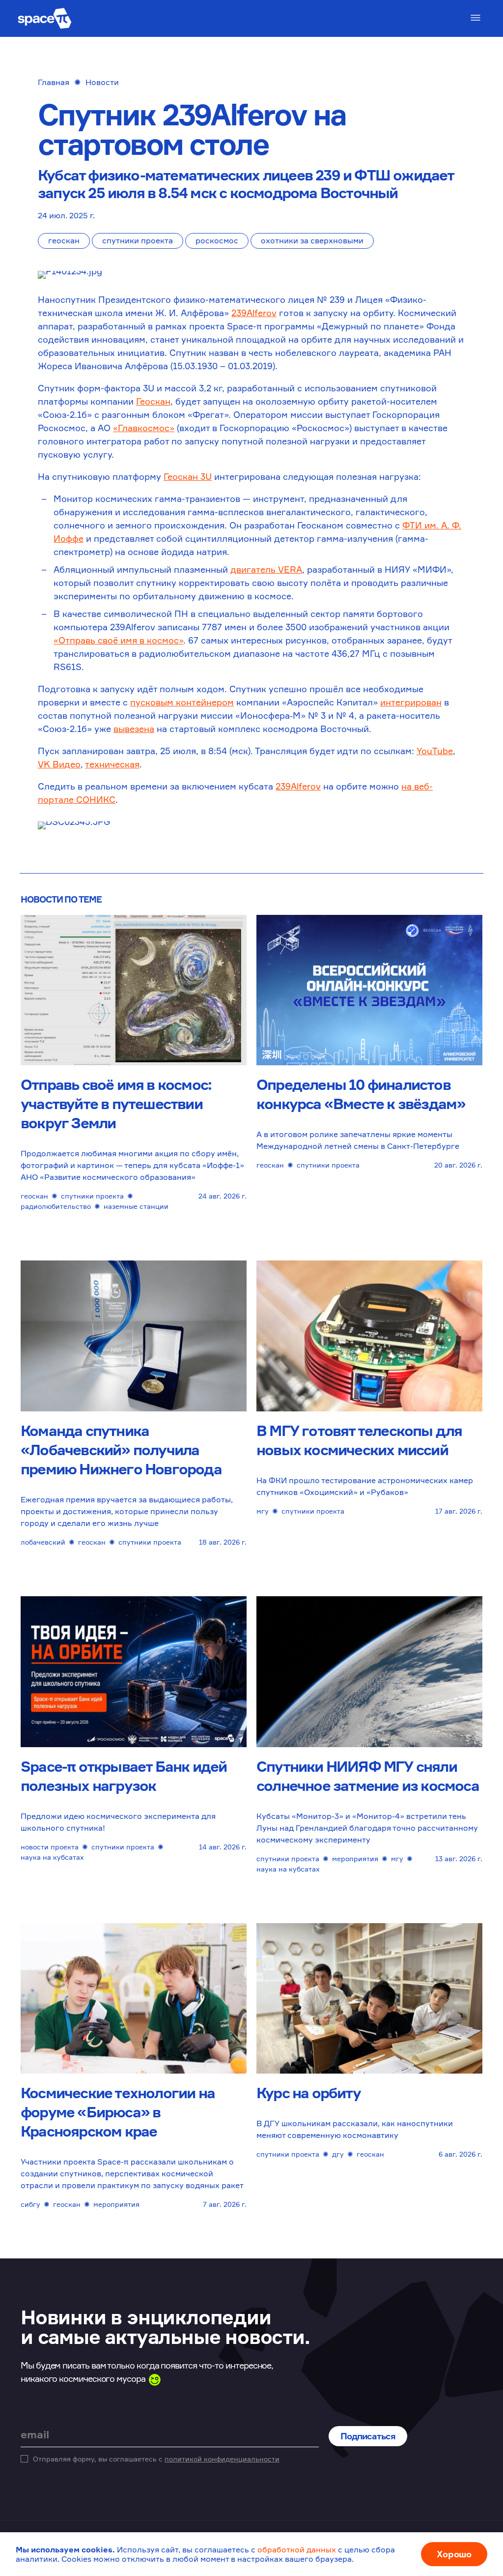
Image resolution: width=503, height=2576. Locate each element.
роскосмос (217, 240)
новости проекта (50, 1847)
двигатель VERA (266, 569)
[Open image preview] (251, 278)
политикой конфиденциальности (222, 2459)
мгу (263, 1511)
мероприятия (355, 1859)
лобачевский (43, 1542)
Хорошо (454, 2554)
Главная (54, 82)
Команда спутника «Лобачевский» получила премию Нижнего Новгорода (121, 1450)
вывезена (134, 729)
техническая (112, 764)
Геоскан (153, 401)
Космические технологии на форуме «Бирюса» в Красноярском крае (118, 2112)
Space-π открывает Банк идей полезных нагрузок (124, 1776)
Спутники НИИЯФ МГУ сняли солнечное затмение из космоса (368, 1776)
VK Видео (59, 764)
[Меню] (475, 18)
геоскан (64, 240)
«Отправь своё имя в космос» (118, 640)
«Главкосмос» (144, 428)
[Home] (45, 18)
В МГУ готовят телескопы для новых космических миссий (359, 1440)
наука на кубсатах (52, 1857)
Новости (102, 82)
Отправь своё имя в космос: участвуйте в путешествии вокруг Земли (116, 1104)
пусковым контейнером (182, 702)
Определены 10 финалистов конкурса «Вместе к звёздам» (361, 1094)
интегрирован (411, 702)
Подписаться (368, 2436)
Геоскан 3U (188, 476)
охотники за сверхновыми (312, 240)
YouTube (435, 751)
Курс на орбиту (308, 2093)
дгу (338, 2154)
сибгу (30, 2204)
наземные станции (136, 1206)
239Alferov (254, 313)
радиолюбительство (56, 1206)
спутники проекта (138, 240)
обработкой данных (297, 2549)
